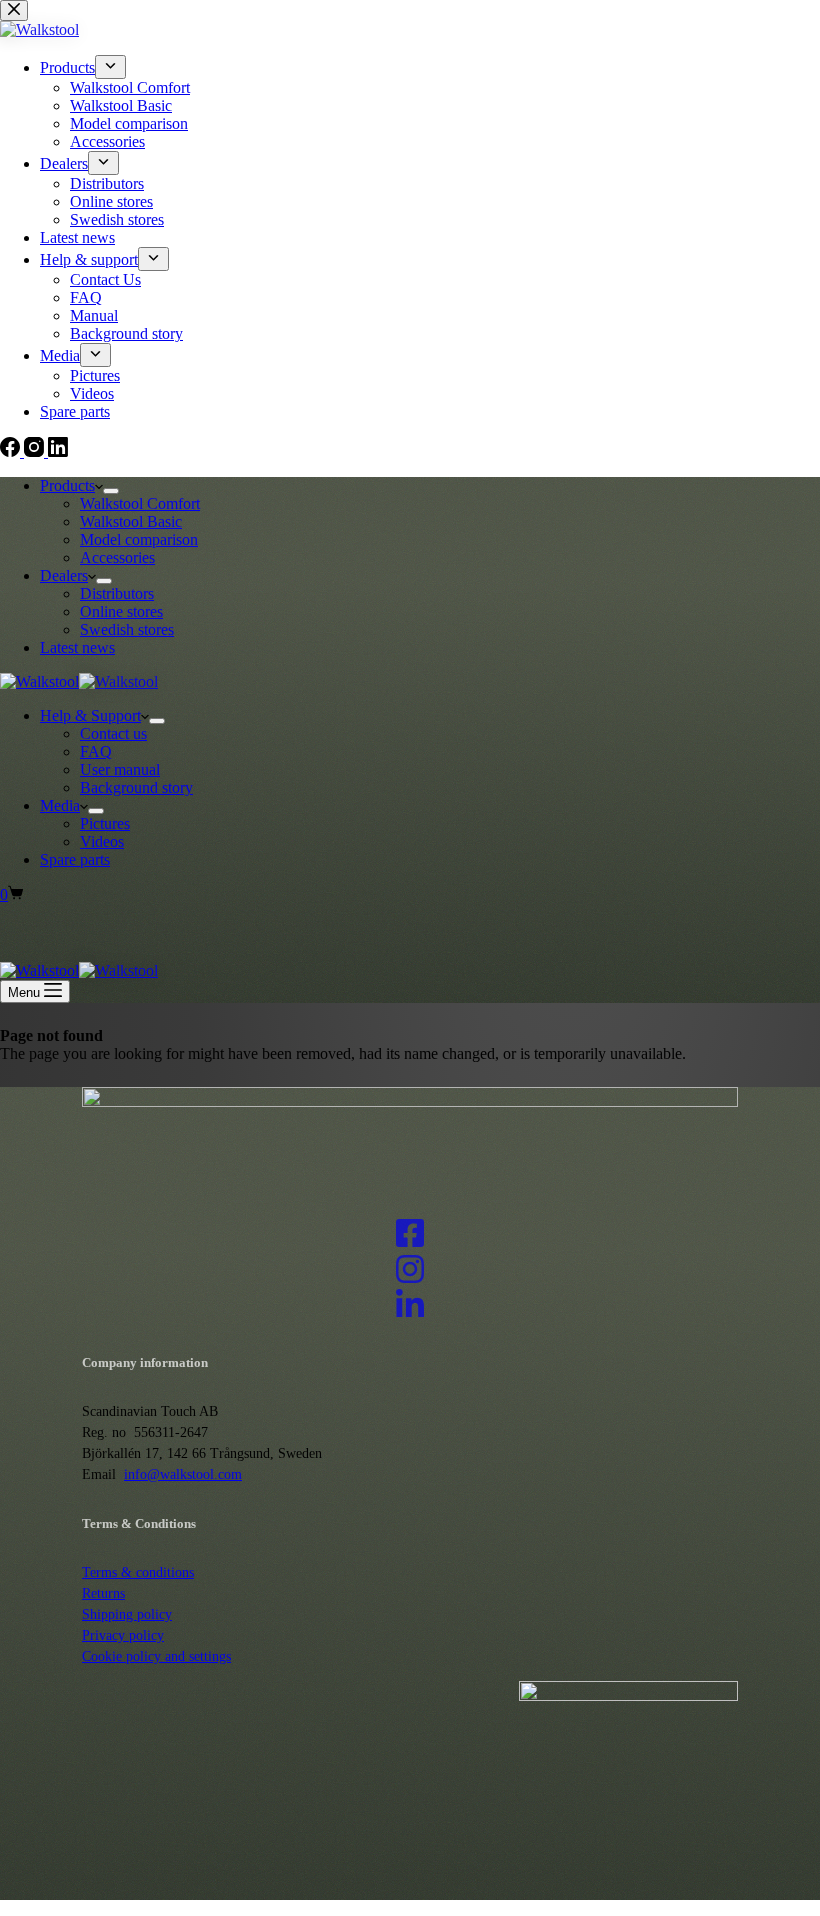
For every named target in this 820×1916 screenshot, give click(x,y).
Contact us (113, 733)
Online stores (121, 611)
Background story (136, 787)
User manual (120, 769)
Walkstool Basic (131, 521)
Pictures (105, 823)
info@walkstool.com (183, 1474)
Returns (103, 1593)
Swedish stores (127, 629)
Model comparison (139, 539)
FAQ (96, 751)
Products (67, 485)
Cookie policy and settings (156, 1656)
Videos (102, 841)
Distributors (117, 593)
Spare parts (75, 859)
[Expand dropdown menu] (111, 491)
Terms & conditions (138, 1572)
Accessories (117, 557)
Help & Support (90, 715)
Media (60, 805)
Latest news (77, 647)
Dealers (64, 575)
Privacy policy (123, 1635)
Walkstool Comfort (140, 503)
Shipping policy (127, 1614)
